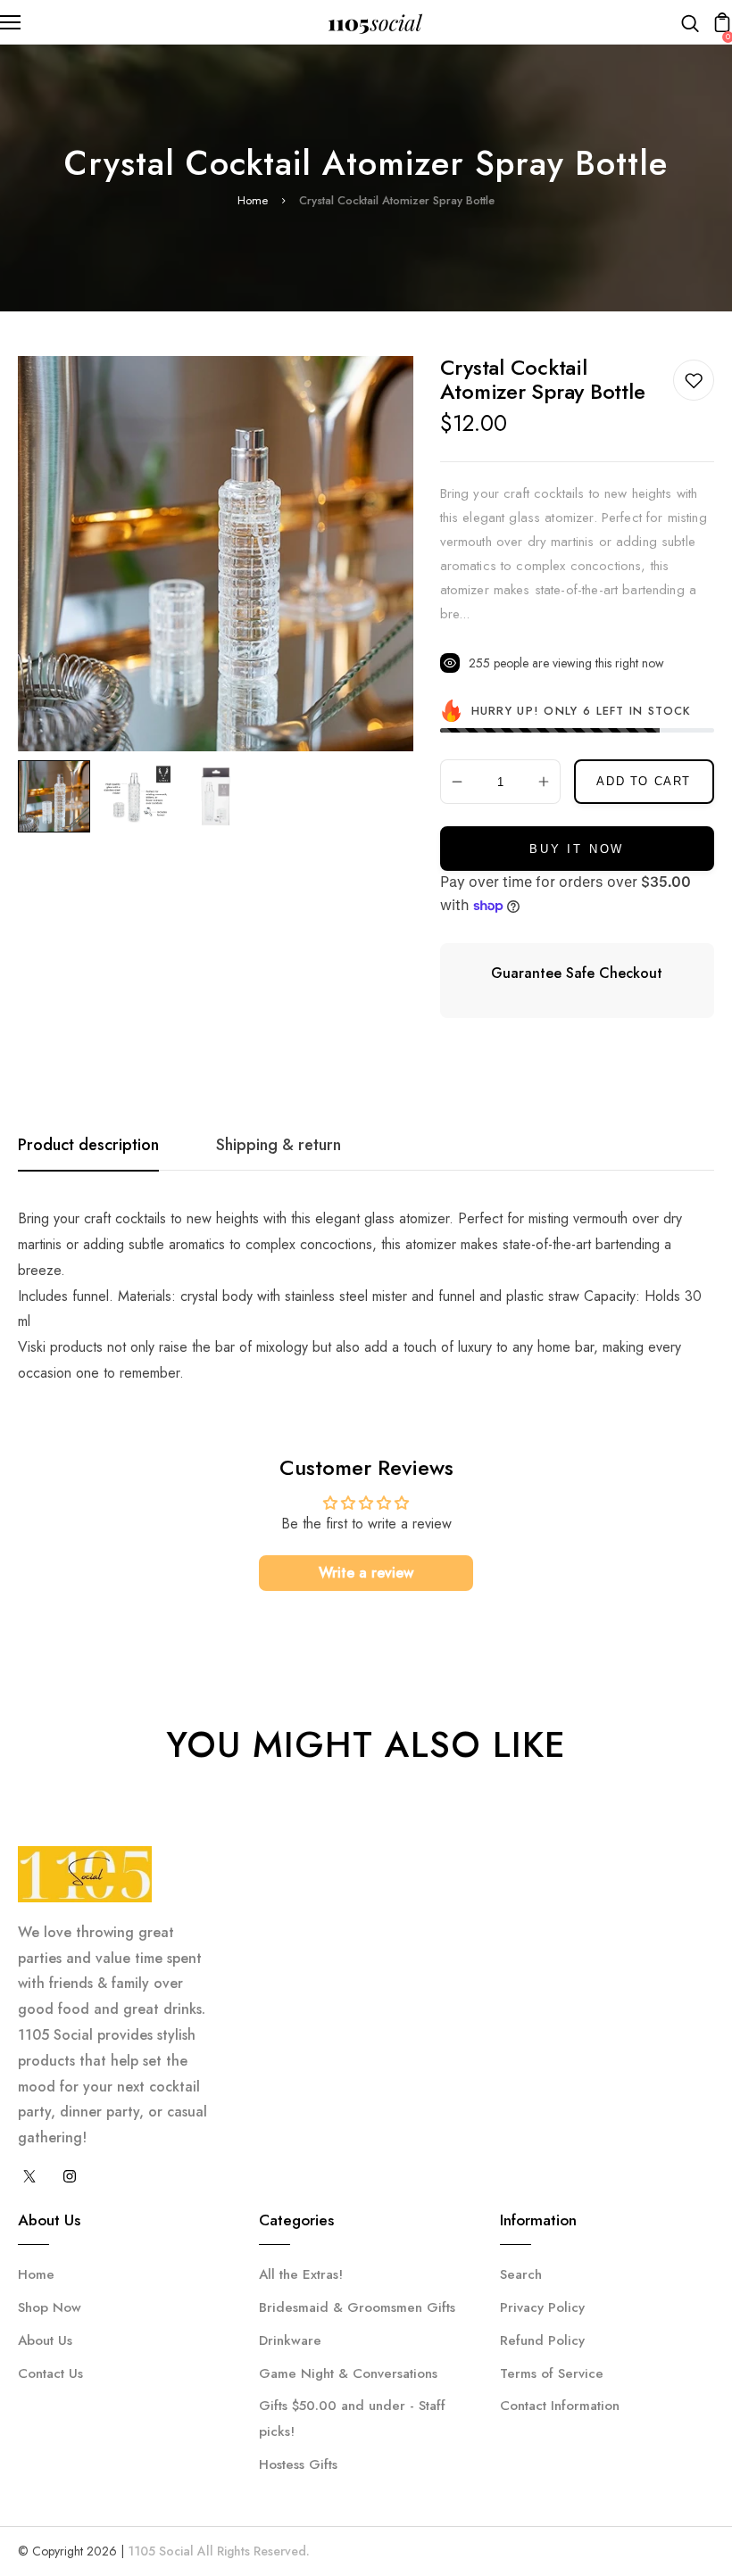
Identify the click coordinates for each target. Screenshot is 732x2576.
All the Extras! (301, 2274)
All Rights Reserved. (254, 2551)
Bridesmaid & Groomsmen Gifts (357, 2307)
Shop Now (50, 2307)
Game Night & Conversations (348, 2373)
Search (521, 2274)
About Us (45, 2340)
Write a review (366, 1573)
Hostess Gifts (298, 2464)
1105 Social (161, 2551)
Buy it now (577, 849)
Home (253, 200)
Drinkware (290, 2340)
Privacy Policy (542, 2307)
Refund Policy (542, 2340)
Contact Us (50, 2373)
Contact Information (560, 2406)
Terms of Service (552, 2373)
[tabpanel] (58, 796)
